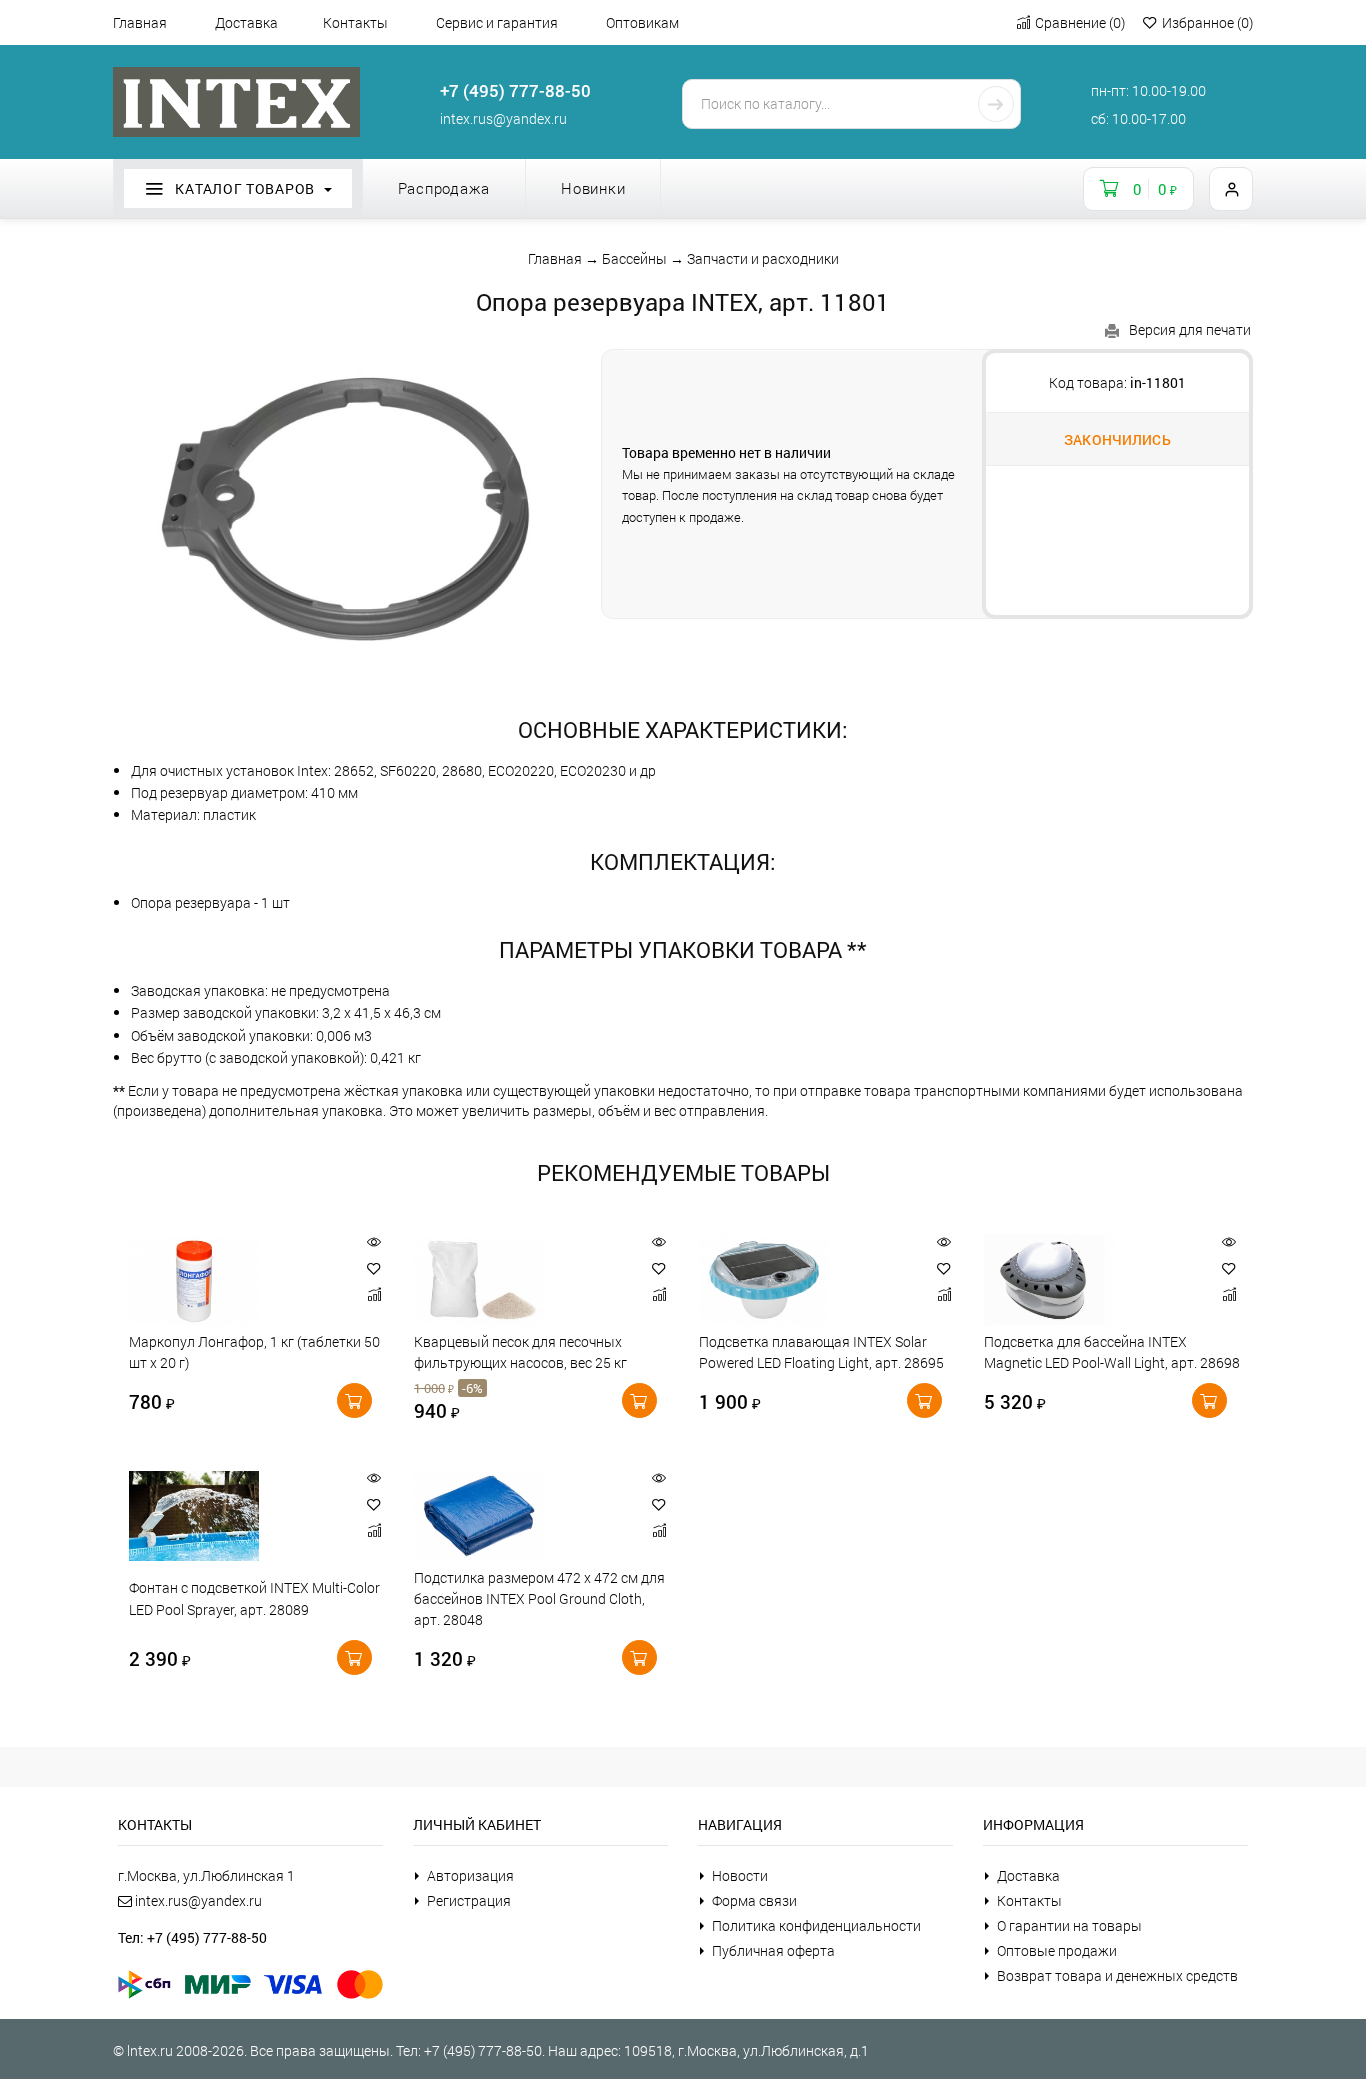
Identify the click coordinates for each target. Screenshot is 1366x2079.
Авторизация (470, 1875)
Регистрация (469, 1900)
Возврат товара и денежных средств (1117, 1975)
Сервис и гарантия (497, 22)
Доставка (246, 22)
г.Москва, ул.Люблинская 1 (206, 1875)
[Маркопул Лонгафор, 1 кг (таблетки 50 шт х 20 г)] (236, 1280)
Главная (140, 22)
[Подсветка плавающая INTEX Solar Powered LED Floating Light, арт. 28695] (806, 1280)
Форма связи (754, 1900)
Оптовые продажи (1057, 1950)
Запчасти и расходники (763, 258)
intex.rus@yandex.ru (503, 118)
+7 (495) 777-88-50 (515, 90)
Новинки (593, 188)
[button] (374, 1268)
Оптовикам (642, 22)
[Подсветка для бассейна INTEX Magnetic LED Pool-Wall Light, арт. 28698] (1091, 1280)
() (1080, 22)
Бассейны (634, 258)
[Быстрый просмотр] (374, 1242)
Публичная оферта (773, 1950)
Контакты (355, 22)
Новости (740, 1875)
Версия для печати (1190, 329)
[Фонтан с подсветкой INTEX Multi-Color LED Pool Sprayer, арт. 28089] (236, 1516)
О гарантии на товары (1069, 1925)
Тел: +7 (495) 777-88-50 (192, 1937)
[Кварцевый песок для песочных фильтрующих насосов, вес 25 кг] (521, 1280)
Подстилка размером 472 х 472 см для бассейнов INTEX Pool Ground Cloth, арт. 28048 (539, 1599)
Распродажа (444, 188)
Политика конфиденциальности (816, 1925)
